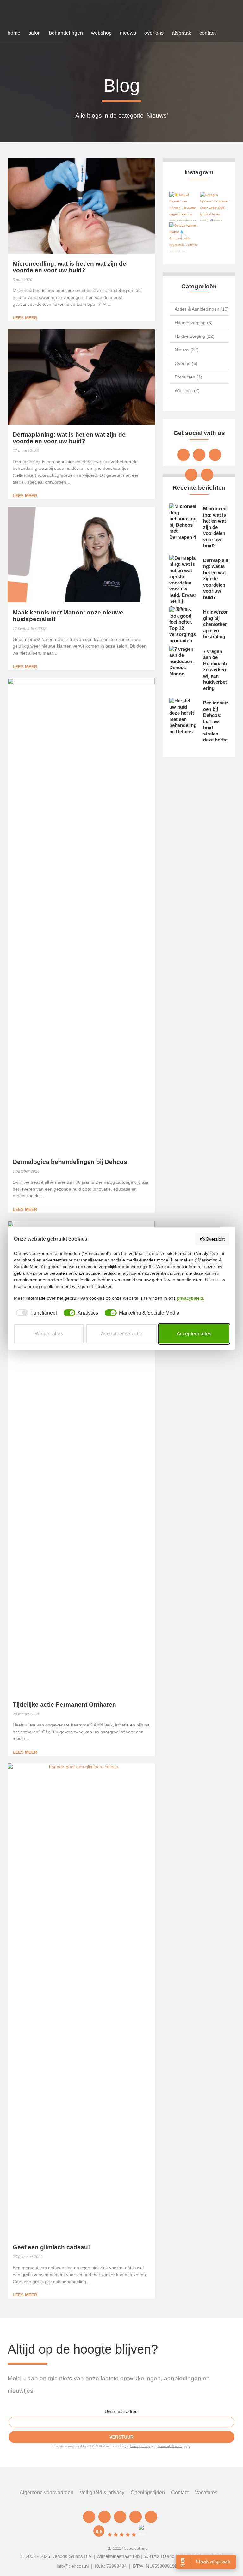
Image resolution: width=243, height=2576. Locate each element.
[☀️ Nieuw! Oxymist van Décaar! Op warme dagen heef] (184, 206)
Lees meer (25, 318)
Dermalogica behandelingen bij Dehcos (70, 1162)
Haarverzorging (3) (194, 323)
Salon (35, 33)
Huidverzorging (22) (195, 336)
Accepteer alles (194, 1334)
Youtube (191, 475)
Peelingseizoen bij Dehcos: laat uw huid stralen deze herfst (216, 721)
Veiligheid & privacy (102, 2492)
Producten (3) (188, 377)
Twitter (199, 455)
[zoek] (226, 33)
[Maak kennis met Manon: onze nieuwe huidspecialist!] (81, 555)
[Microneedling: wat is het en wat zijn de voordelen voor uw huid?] (81, 206)
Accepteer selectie (122, 1334)
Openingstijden (148, 2492)
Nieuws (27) (187, 350)
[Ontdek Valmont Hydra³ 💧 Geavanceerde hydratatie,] (184, 237)
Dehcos (34, 15)
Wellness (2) (187, 390)
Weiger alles (49, 1334)
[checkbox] (35, 1313)
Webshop (101, 33)
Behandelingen (66, 33)
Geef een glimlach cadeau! (51, 2247)
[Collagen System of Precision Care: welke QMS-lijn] (214, 206)
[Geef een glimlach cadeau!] (81, 2000)
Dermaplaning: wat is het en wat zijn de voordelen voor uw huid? (69, 438)
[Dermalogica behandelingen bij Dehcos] (81, 915)
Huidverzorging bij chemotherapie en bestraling (215, 624)
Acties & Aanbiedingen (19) (202, 309)
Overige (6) (186, 363)
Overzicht (215, 1239)
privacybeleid (190, 1298)
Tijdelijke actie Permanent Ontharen (64, 1705)
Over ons (154, 33)
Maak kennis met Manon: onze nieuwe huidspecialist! (68, 616)
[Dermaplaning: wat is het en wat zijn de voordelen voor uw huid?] (81, 377)
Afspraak (181, 33)
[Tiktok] (207, 475)
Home (14, 33)
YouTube (136, 2517)
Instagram (215, 455)
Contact (207, 33)
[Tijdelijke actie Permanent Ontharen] (81, 1458)
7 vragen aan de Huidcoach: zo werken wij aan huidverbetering (216, 670)
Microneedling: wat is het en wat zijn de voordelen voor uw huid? (69, 267)
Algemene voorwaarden (47, 2492)
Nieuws (128, 33)
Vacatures (206, 2492)
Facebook (183, 455)
